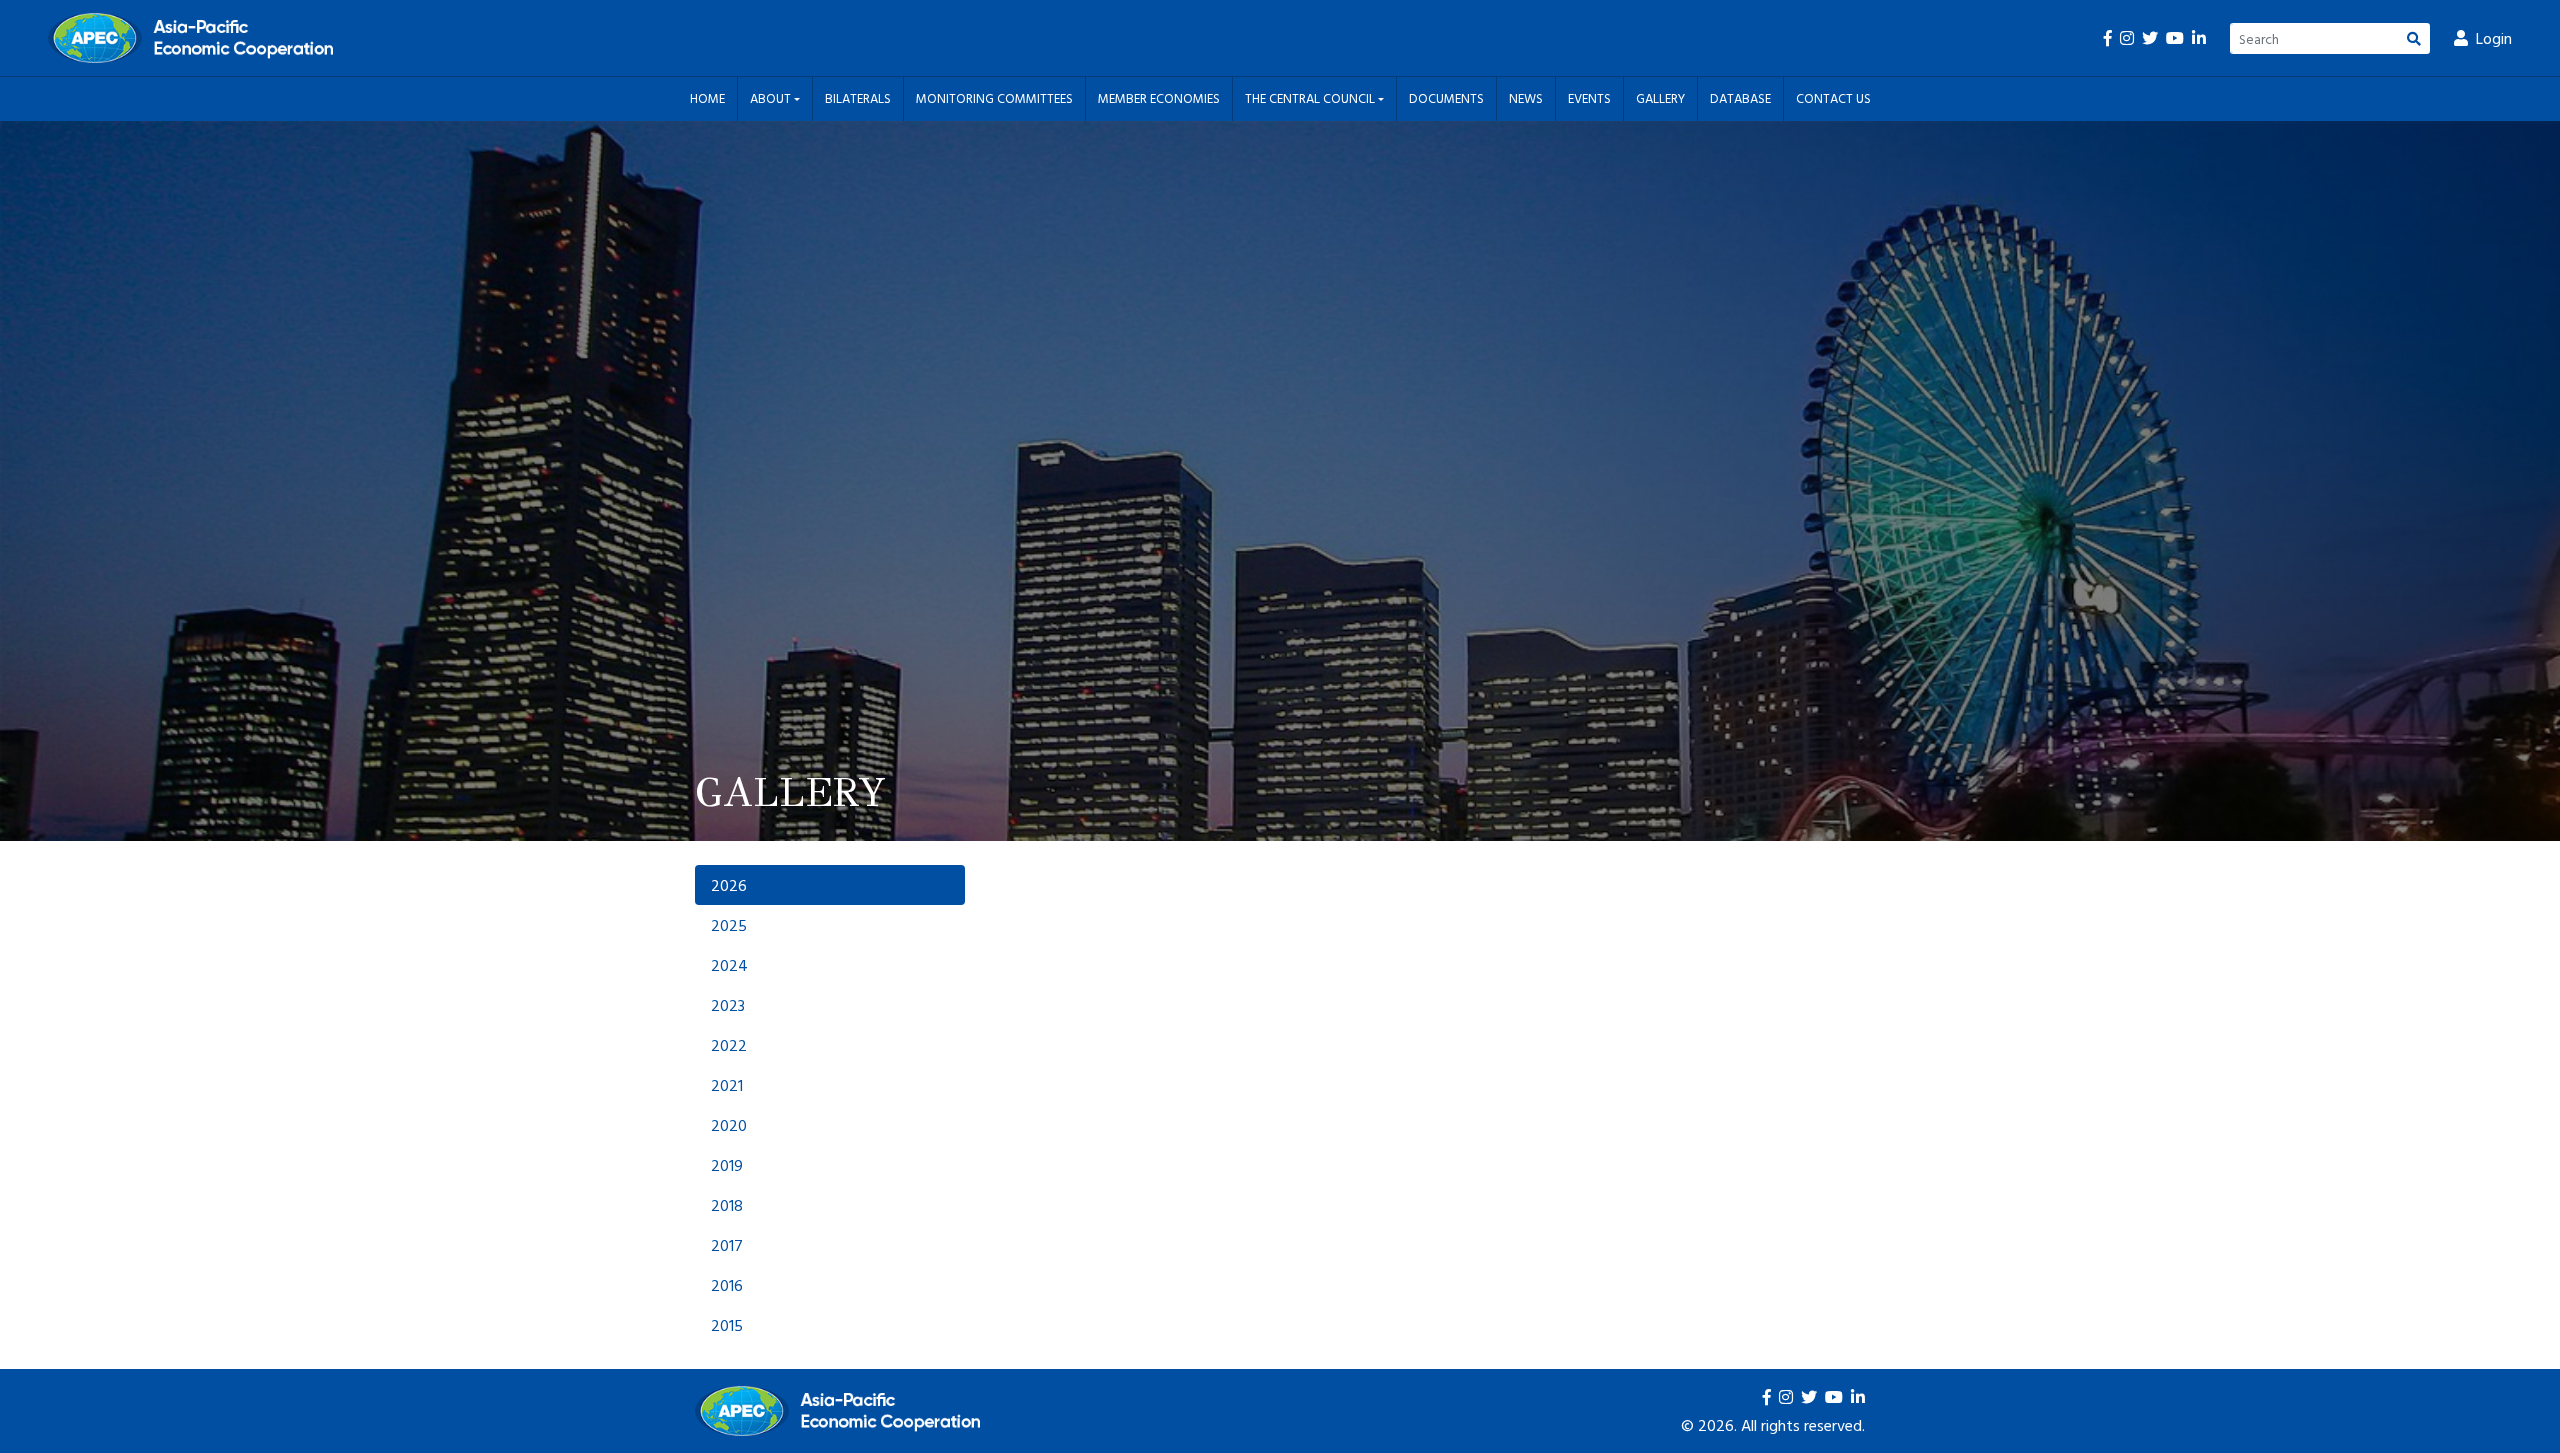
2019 (727, 1165)
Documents (1446, 98)
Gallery (1660, 98)
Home (707, 98)
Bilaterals (858, 98)
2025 (729, 925)
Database (1740, 98)
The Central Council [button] (1311, 98)
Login (2494, 38)
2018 (727, 1205)
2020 (729, 1125)
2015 (727, 1325)
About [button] (772, 98)
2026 (729, 885)
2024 (729, 965)
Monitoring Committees (994, 98)
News (1526, 98)
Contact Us (1833, 98)
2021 (727, 1085)
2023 (728, 1005)
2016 (727, 1285)
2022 (729, 1045)
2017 (727, 1245)
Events (1589, 98)
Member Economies (1159, 98)
